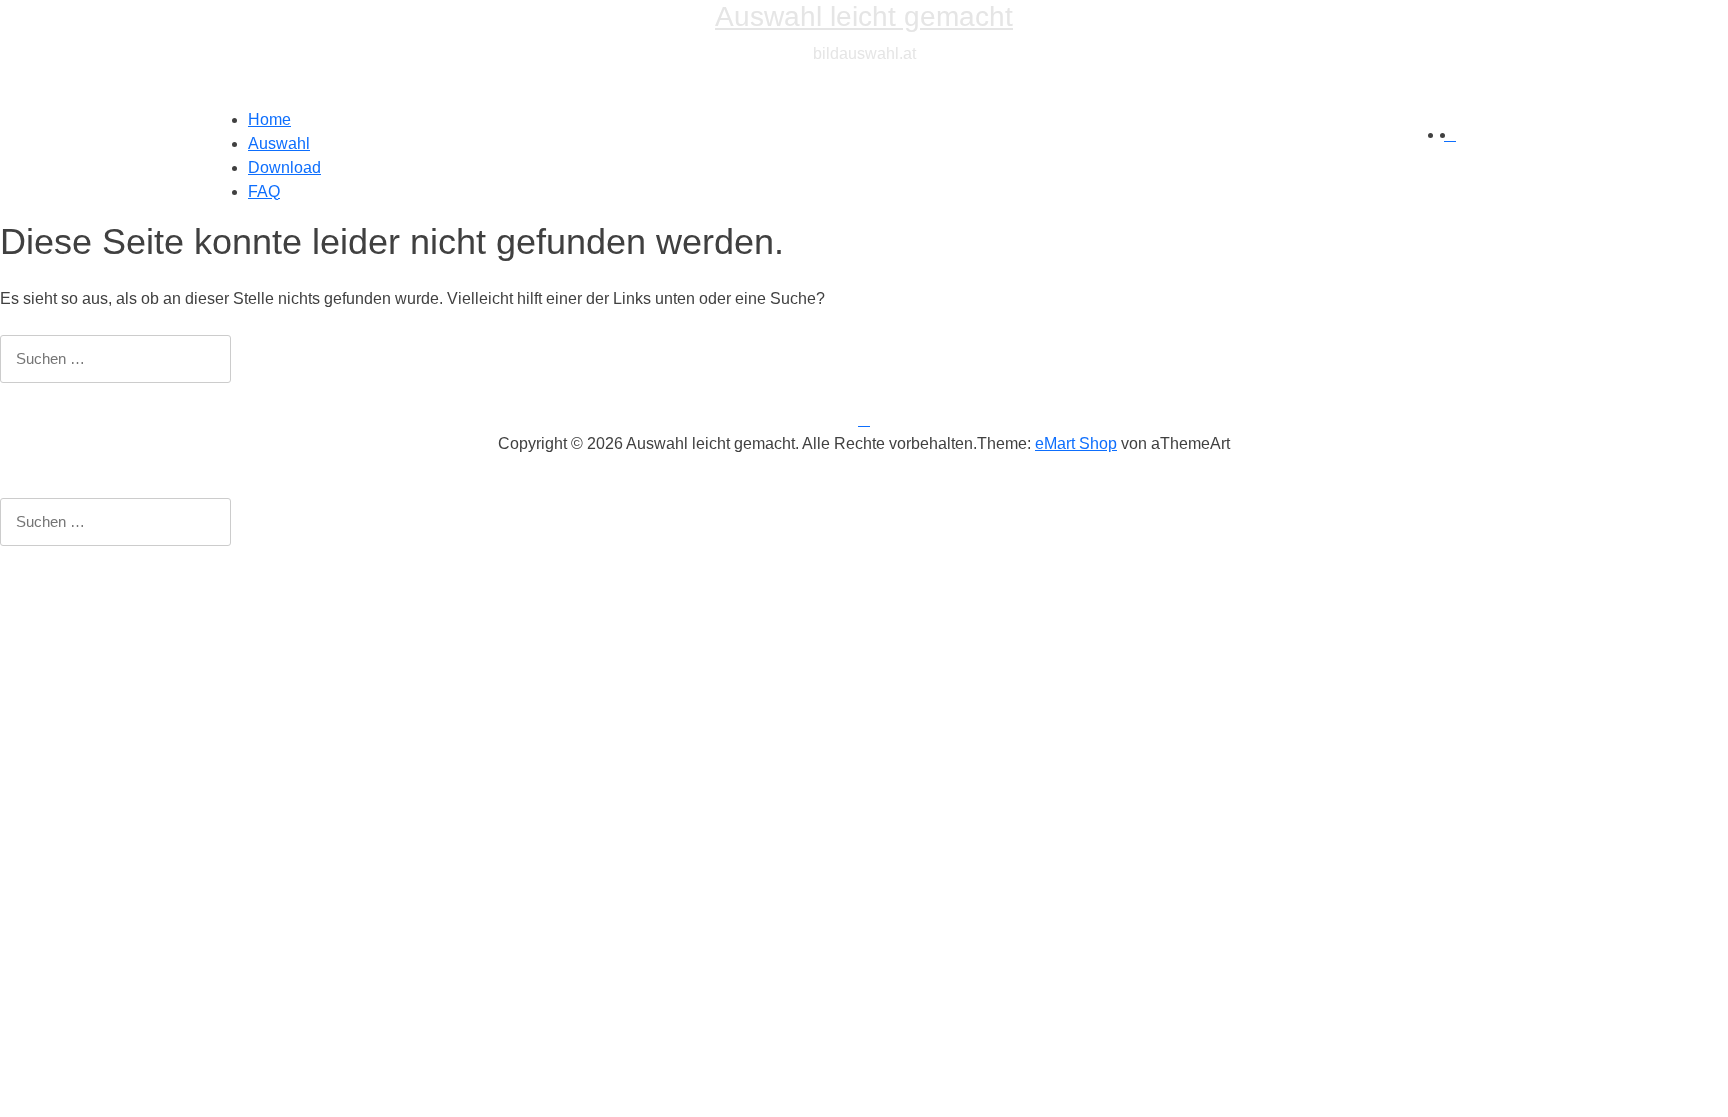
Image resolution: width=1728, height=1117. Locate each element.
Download (284, 167)
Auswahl (279, 143)
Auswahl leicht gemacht (864, 16)
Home (269, 119)
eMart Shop (1076, 443)
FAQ (264, 191)
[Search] (1450, 134)
